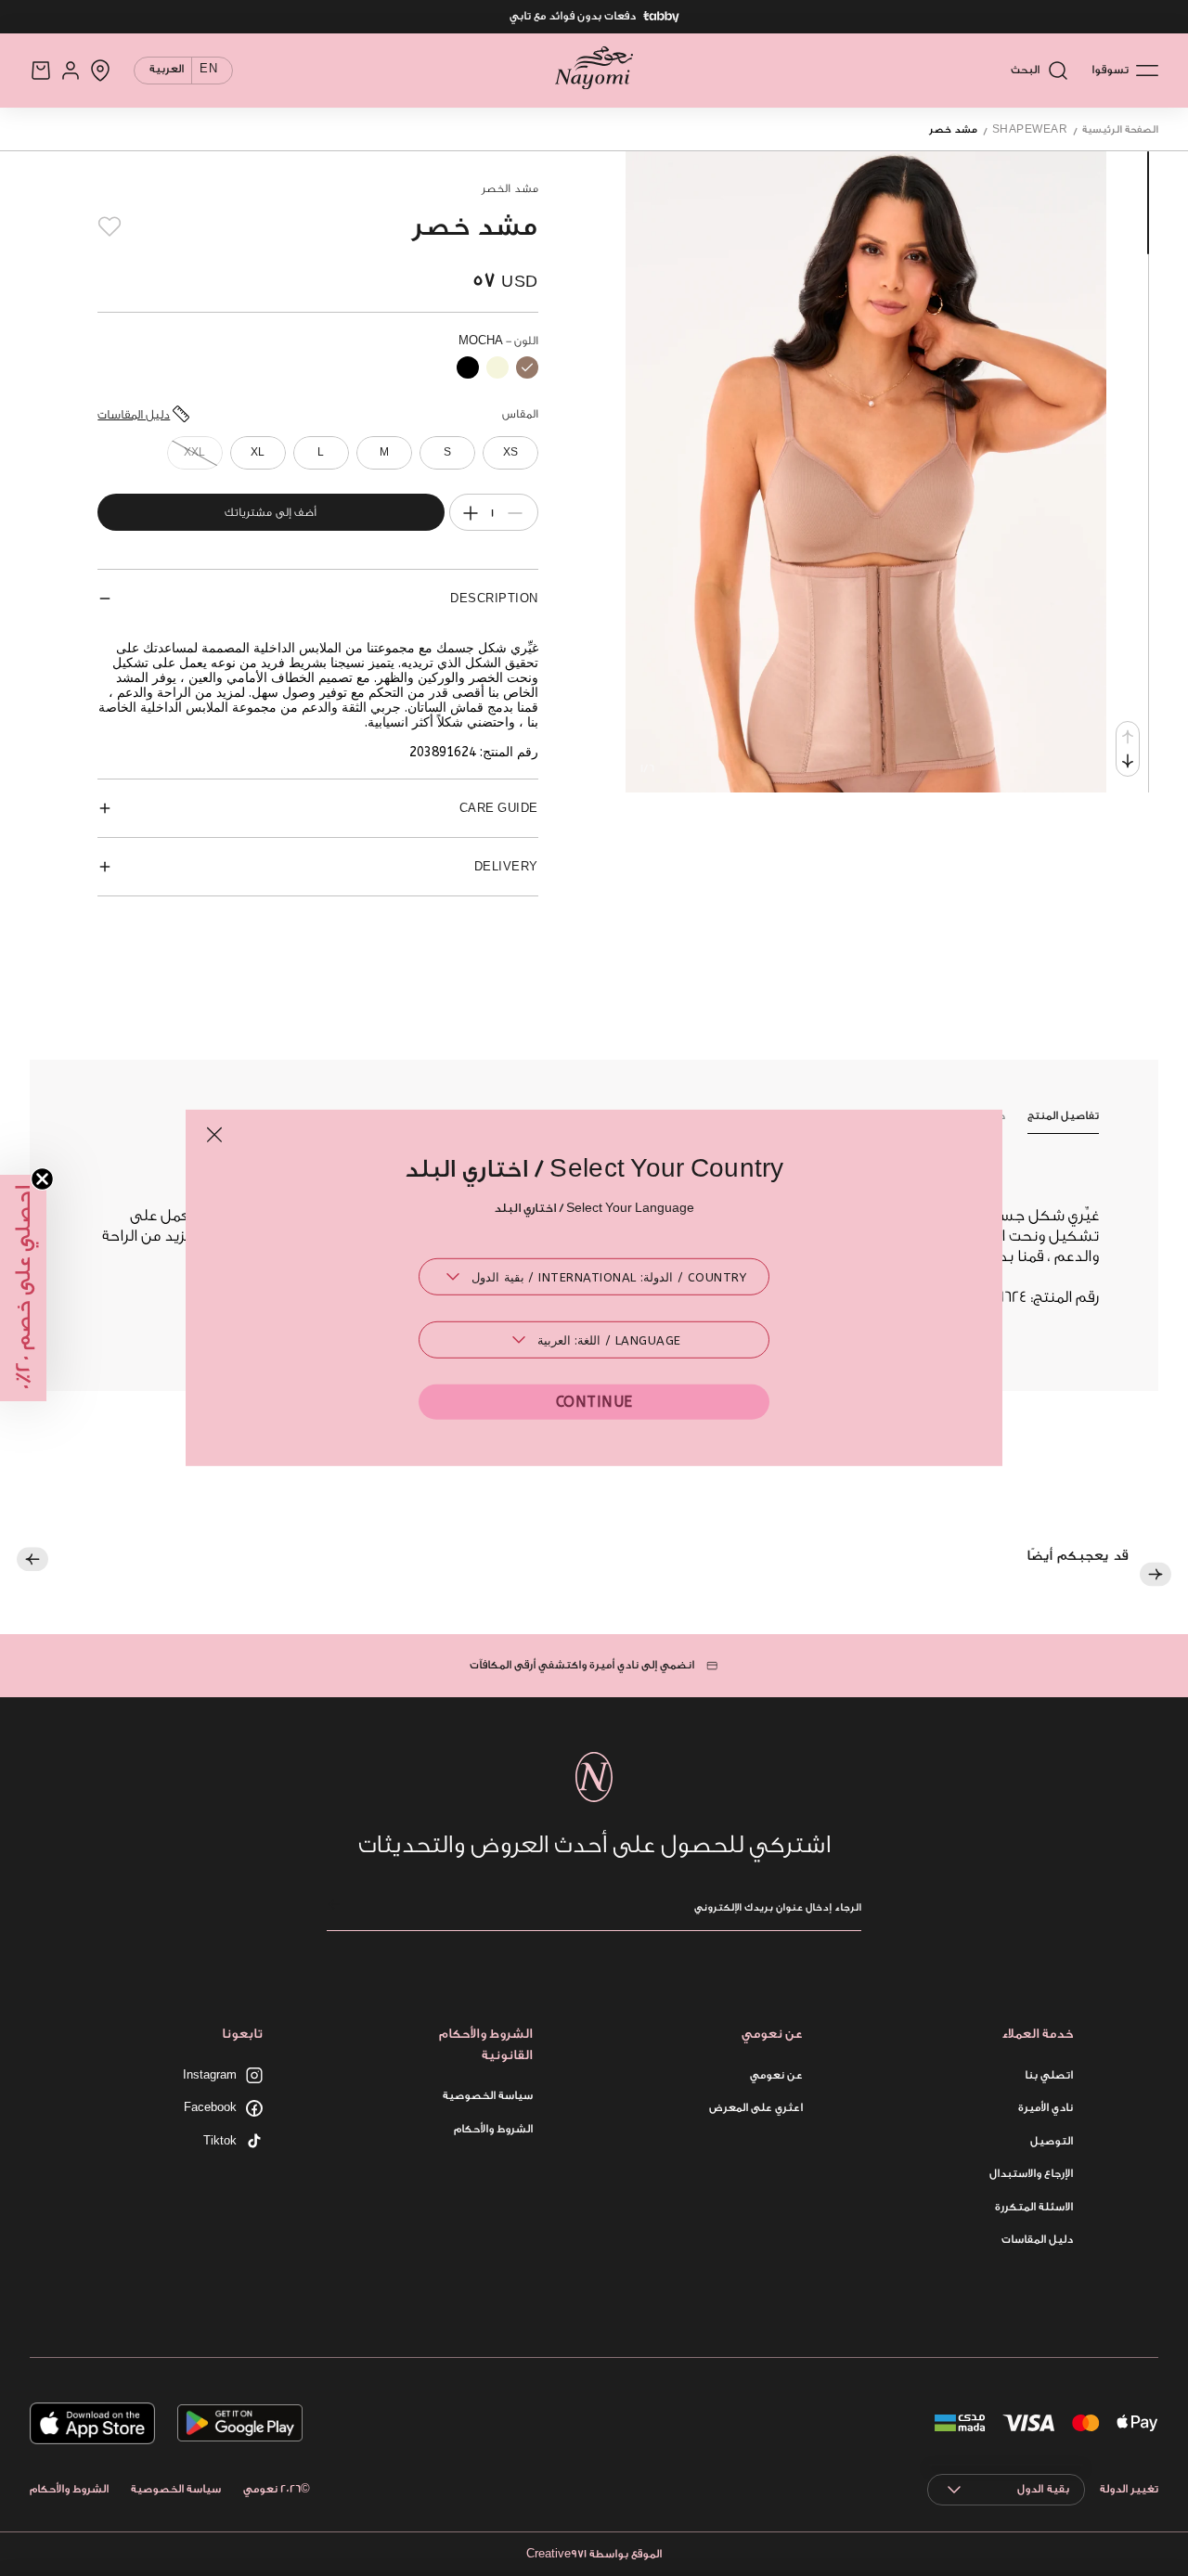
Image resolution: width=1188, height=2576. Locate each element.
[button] (23, 1288)
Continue (594, 1402)
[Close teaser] (42, 1179)
